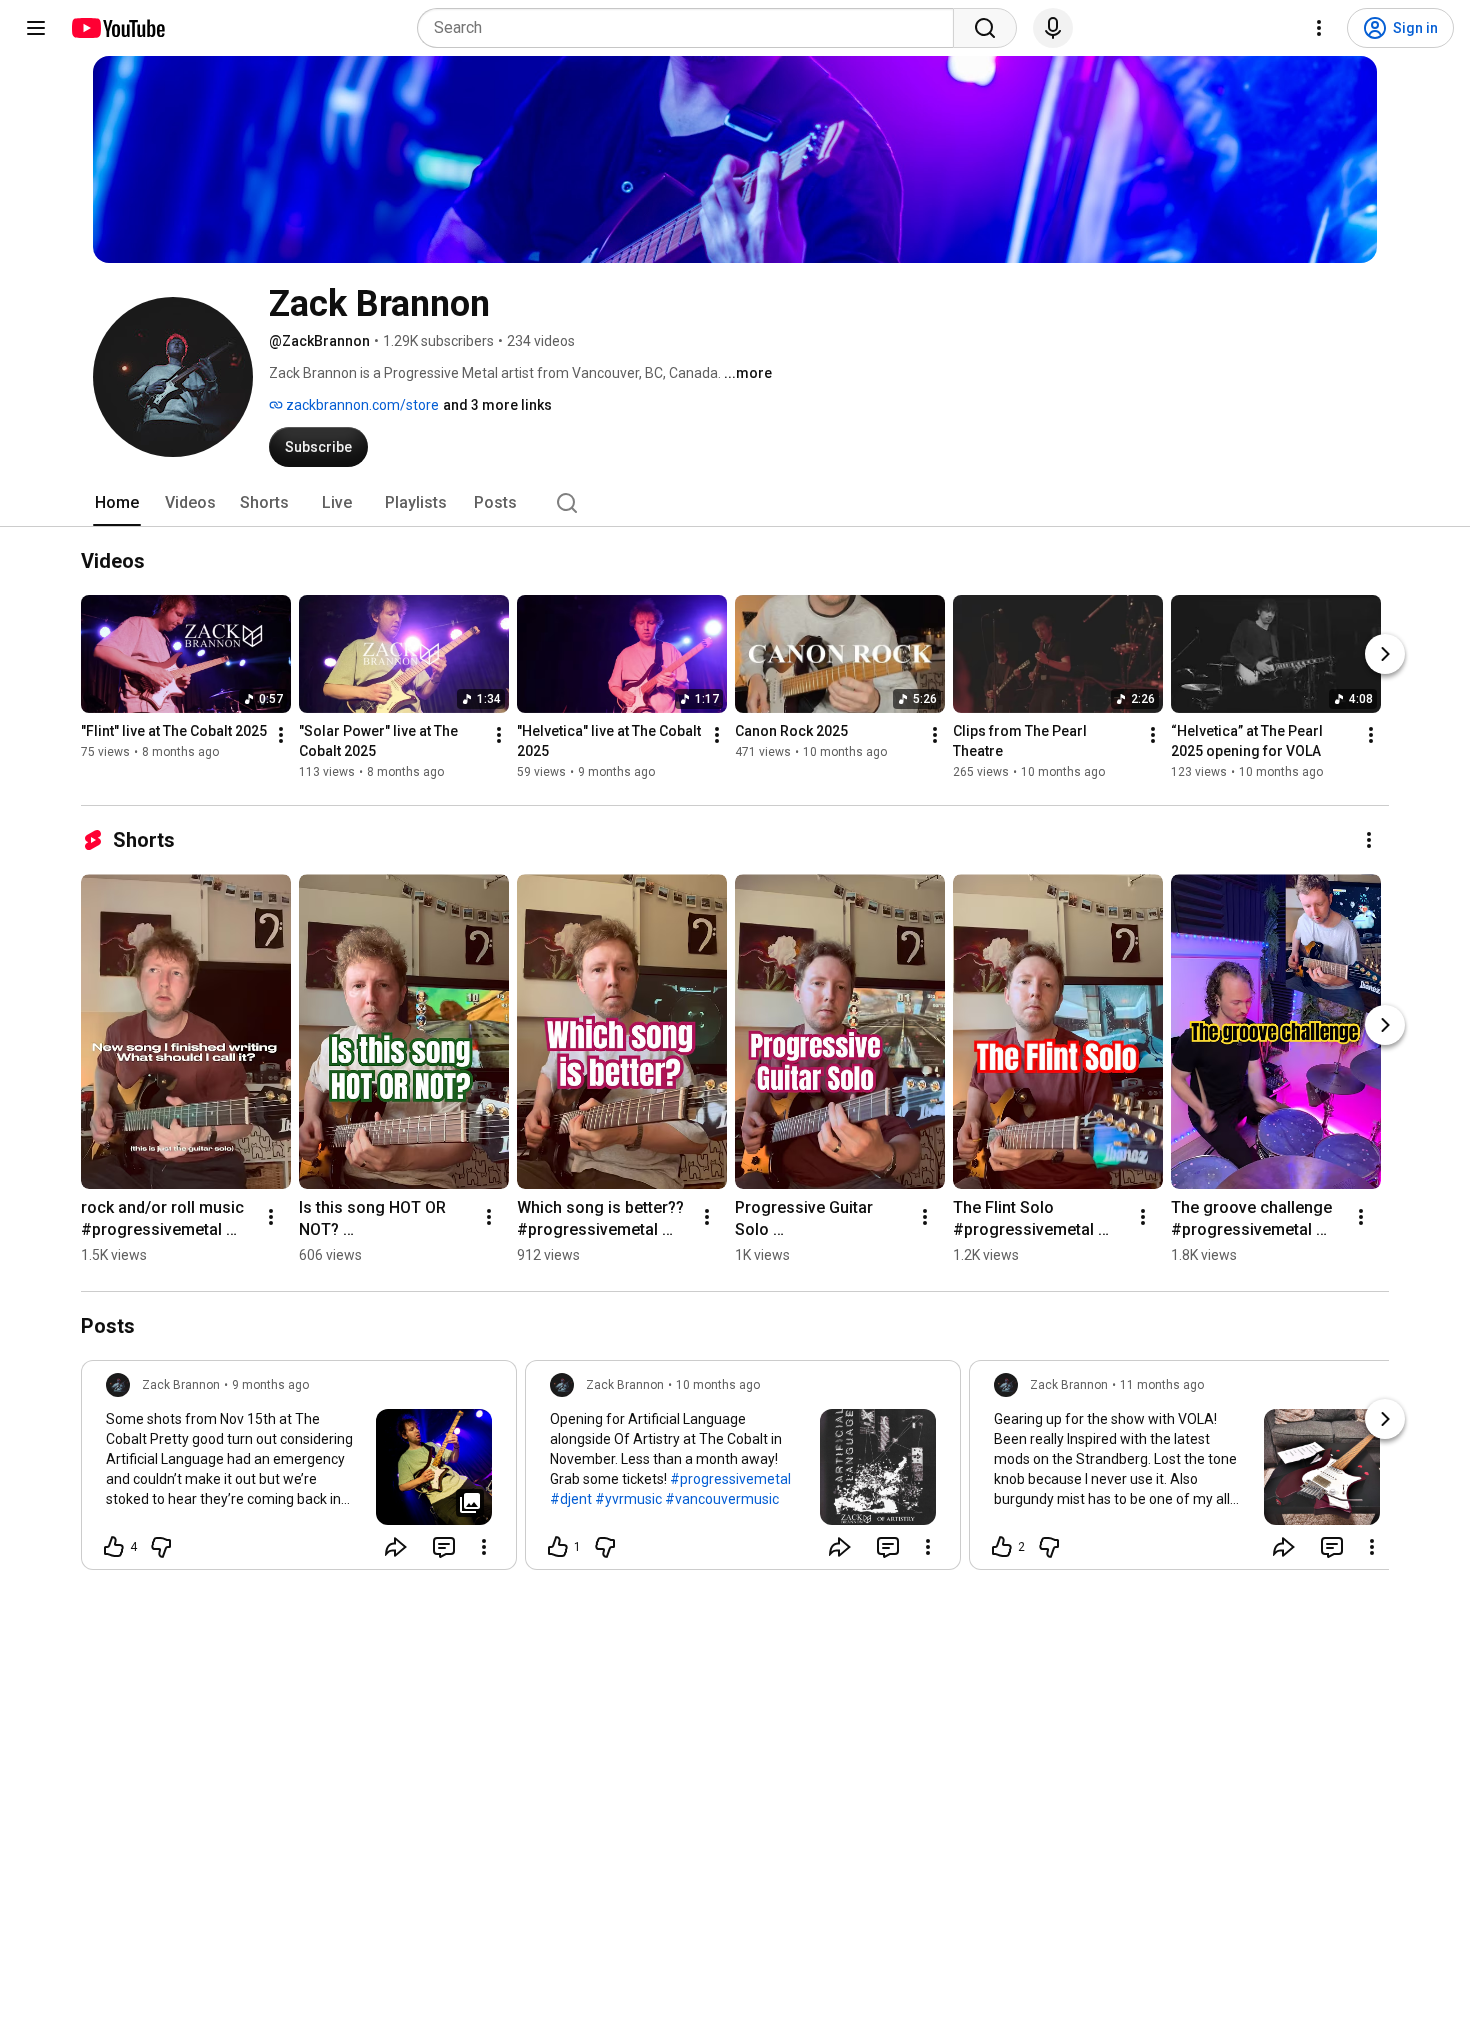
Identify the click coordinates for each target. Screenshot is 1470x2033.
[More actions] (281, 735)
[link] (299, 1471)
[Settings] (1319, 28)
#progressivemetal (730, 1479)
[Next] (1385, 654)
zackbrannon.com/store (361, 405)
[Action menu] (484, 1547)
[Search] (985, 28)
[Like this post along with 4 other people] (114, 1547)
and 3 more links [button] (497, 405)
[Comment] (444, 1547)
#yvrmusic (628, 1499)
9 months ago (270, 1385)
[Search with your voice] (1053, 28)
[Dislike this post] (161, 1547)
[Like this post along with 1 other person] (558, 1547)
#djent (571, 1499)
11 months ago (1162, 1385)
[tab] (117, 503)
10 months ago (718, 1385)
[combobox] (691, 28)
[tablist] (735, 503)
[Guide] (36, 28)
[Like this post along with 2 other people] (1002, 1547)
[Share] (396, 1547)
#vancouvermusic (722, 1499)
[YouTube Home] (117, 28)
